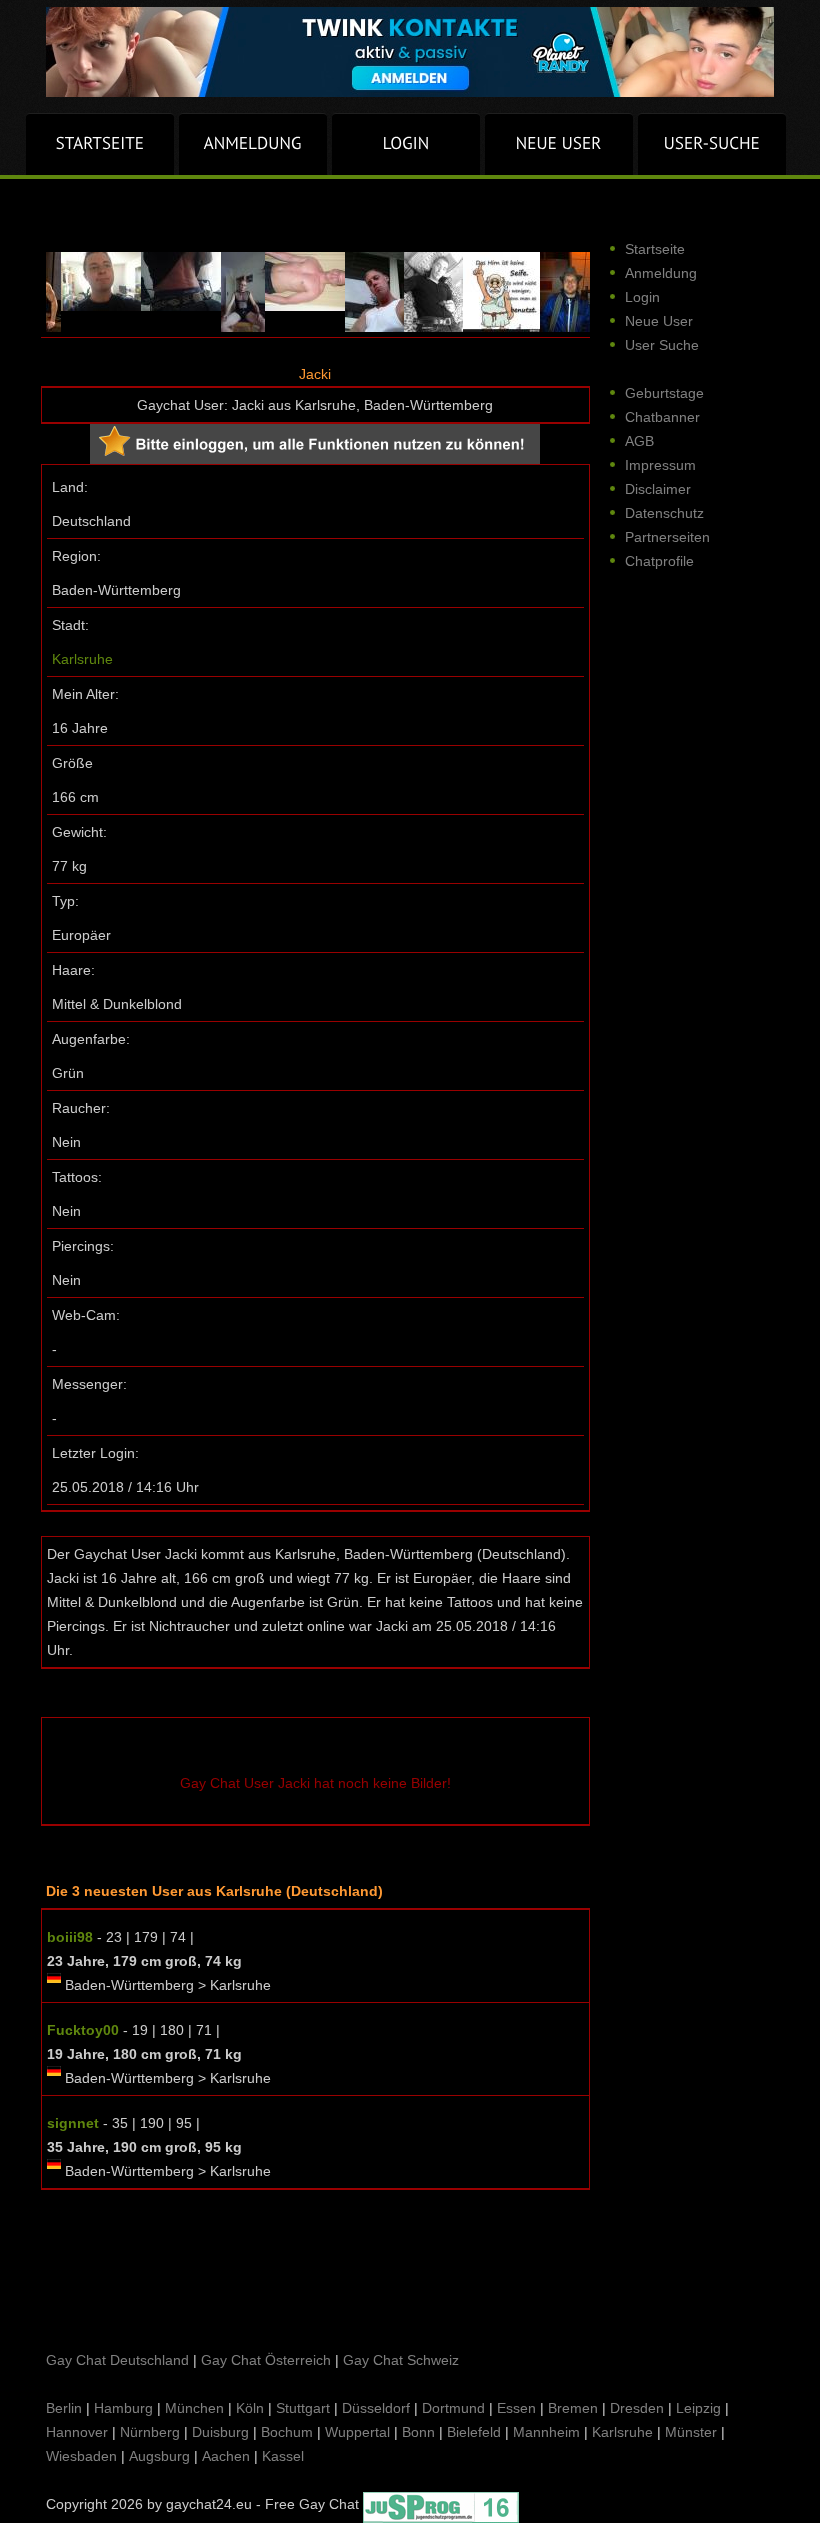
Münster (691, 2432)
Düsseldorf (376, 2408)
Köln (250, 2408)
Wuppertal (357, 2432)
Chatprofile (659, 561)
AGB (639, 441)
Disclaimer (658, 489)
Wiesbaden (81, 2456)
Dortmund (453, 2408)
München (194, 2408)
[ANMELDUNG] (253, 144)
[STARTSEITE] (100, 144)
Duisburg (220, 2432)
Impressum (660, 465)
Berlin (64, 2408)
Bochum (287, 2432)
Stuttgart (303, 2408)
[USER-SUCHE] (712, 144)
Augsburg (159, 2456)
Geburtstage (664, 393)
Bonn (418, 2432)
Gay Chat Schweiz (401, 2360)
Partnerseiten (667, 537)
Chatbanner (662, 417)
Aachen (226, 2456)
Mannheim (546, 2432)
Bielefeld (474, 2432)
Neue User (659, 321)
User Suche (662, 345)
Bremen (573, 2408)
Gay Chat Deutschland (117, 2360)
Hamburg (123, 2408)
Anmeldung (661, 273)
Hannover (77, 2432)
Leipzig (698, 2408)
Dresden (637, 2408)
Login (642, 297)
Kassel (283, 2456)
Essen (516, 2408)
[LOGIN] (406, 144)
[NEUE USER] (559, 144)
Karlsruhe (82, 659)
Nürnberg (150, 2432)
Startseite (655, 249)
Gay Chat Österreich (266, 2360)
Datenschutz (664, 513)
